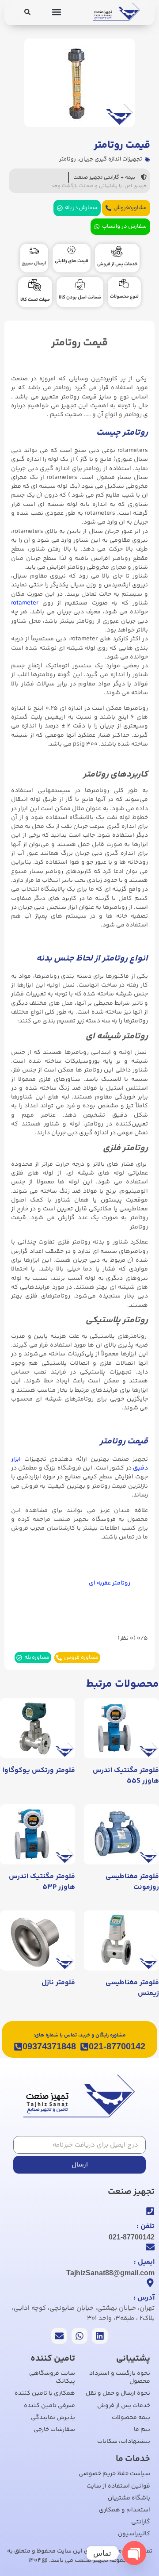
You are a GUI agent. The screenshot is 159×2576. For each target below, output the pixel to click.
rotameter (25, 603)
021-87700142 (117, 2046)
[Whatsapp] (79, 2336)
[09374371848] (18, 2047)
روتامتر (68, 159)
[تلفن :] (150, 2211)
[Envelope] (59, 2336)
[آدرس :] (150, 2283)
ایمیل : (144, 2262)
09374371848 (49, 2046)
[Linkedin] (100, 2336)
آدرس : (144, 2298)
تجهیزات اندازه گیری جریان (111, 159)
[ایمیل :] (150, 2247)
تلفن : (146, 2226)
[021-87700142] (84, 2047)
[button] (57, 12)
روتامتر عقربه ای (110, 1583)
